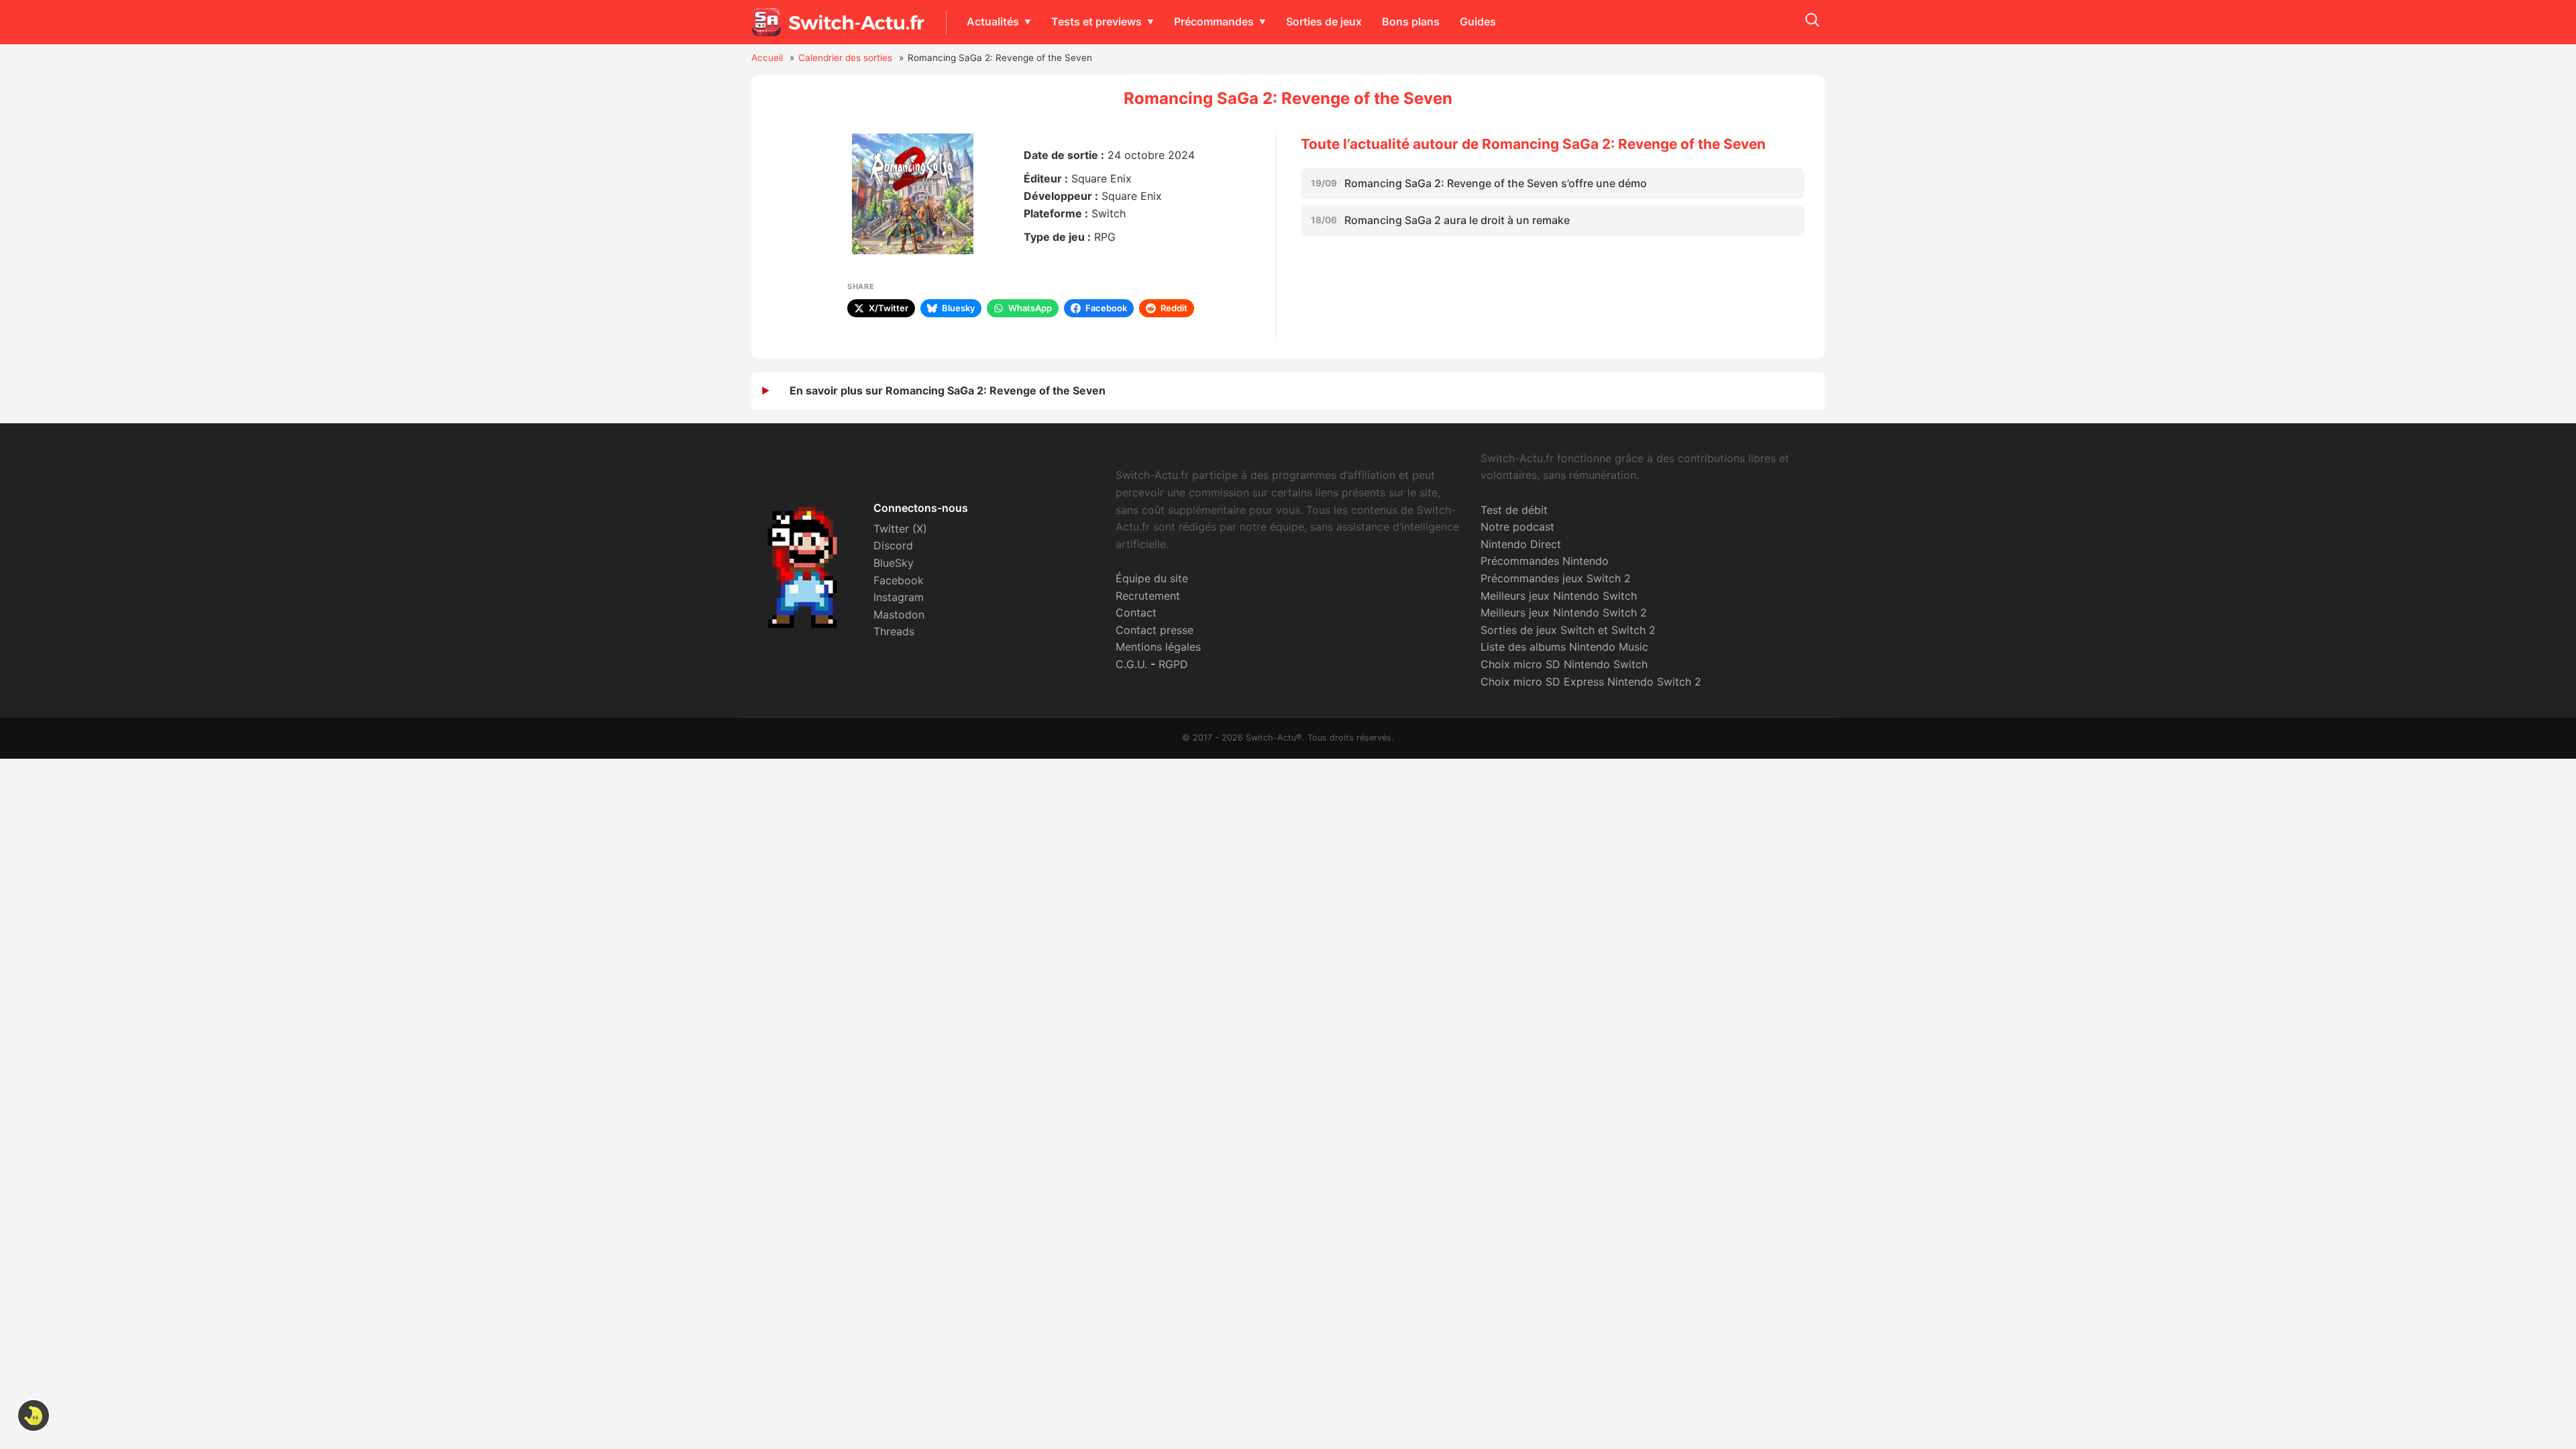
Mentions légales (1158, 647)
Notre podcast (1517, 527)
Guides (1478, 21)
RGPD (1173, 664)
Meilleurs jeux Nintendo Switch (1559, 596)
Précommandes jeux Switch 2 (1556, 578)
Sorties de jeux (1324, 21)
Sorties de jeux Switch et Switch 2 (1568, 630)
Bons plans (1411, 21)
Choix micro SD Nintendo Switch (1564, 664)
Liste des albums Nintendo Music (1564, 647)
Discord (893, 545)
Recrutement (1148, 596)
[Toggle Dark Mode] (34, 1415)
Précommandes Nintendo (1545, 561)
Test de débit (1514, 510)
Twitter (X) (900, 529)
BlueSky (894, 563)
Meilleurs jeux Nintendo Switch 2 (1564, 612)
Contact (1136, 612)
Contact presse (1155, 630)
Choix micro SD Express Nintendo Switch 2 (1591, 682)
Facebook (899, 580)
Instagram (899, 597)
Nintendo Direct (1521, 544)
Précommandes (1214, 21)
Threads (894, 631)
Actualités (993, 21)
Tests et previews (1096, 21)
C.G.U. (1131, 664)
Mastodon (899, 614)
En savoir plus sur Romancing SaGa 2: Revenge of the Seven (948, 390)
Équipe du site (1152, 578)
